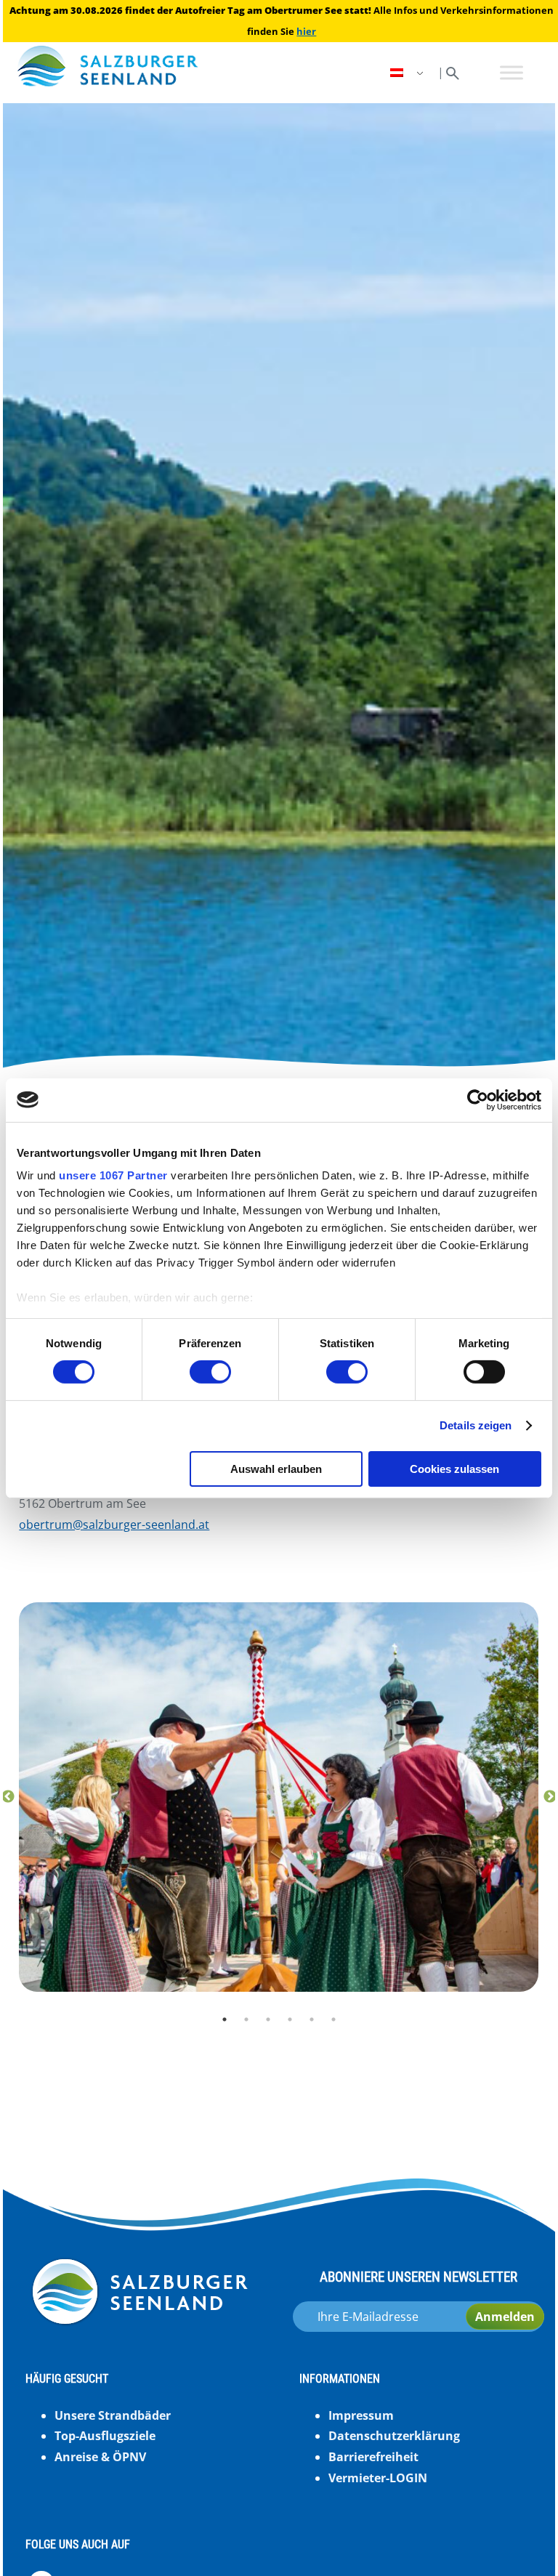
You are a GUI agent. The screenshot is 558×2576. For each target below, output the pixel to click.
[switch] (210, 1372)
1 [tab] (225, 2019)
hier (306, 31)
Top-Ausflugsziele (105, 2436)
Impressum (361, 2415)
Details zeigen (476, 1425)
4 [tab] (290, 2019)
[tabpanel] (279, 1797)
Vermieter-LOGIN (378, 2478)
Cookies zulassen (454, 1469)
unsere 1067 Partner (113, 1175)
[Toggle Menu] (511, 72)
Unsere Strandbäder (113, 2415)
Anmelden (505, 2317)
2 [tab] (246, 2019)
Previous (8, 1797)
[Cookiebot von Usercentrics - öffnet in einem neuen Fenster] (478, 1099)
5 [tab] (312, 2019)
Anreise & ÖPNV (100, 2457)
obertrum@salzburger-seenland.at (114, 1525)
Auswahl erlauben (276, 1469)
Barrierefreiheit (373, 2457)
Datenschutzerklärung (394, 2436)
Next (550, 1797)
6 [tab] (333, 2019)
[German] (408, 73)
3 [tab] (268, 2019)
